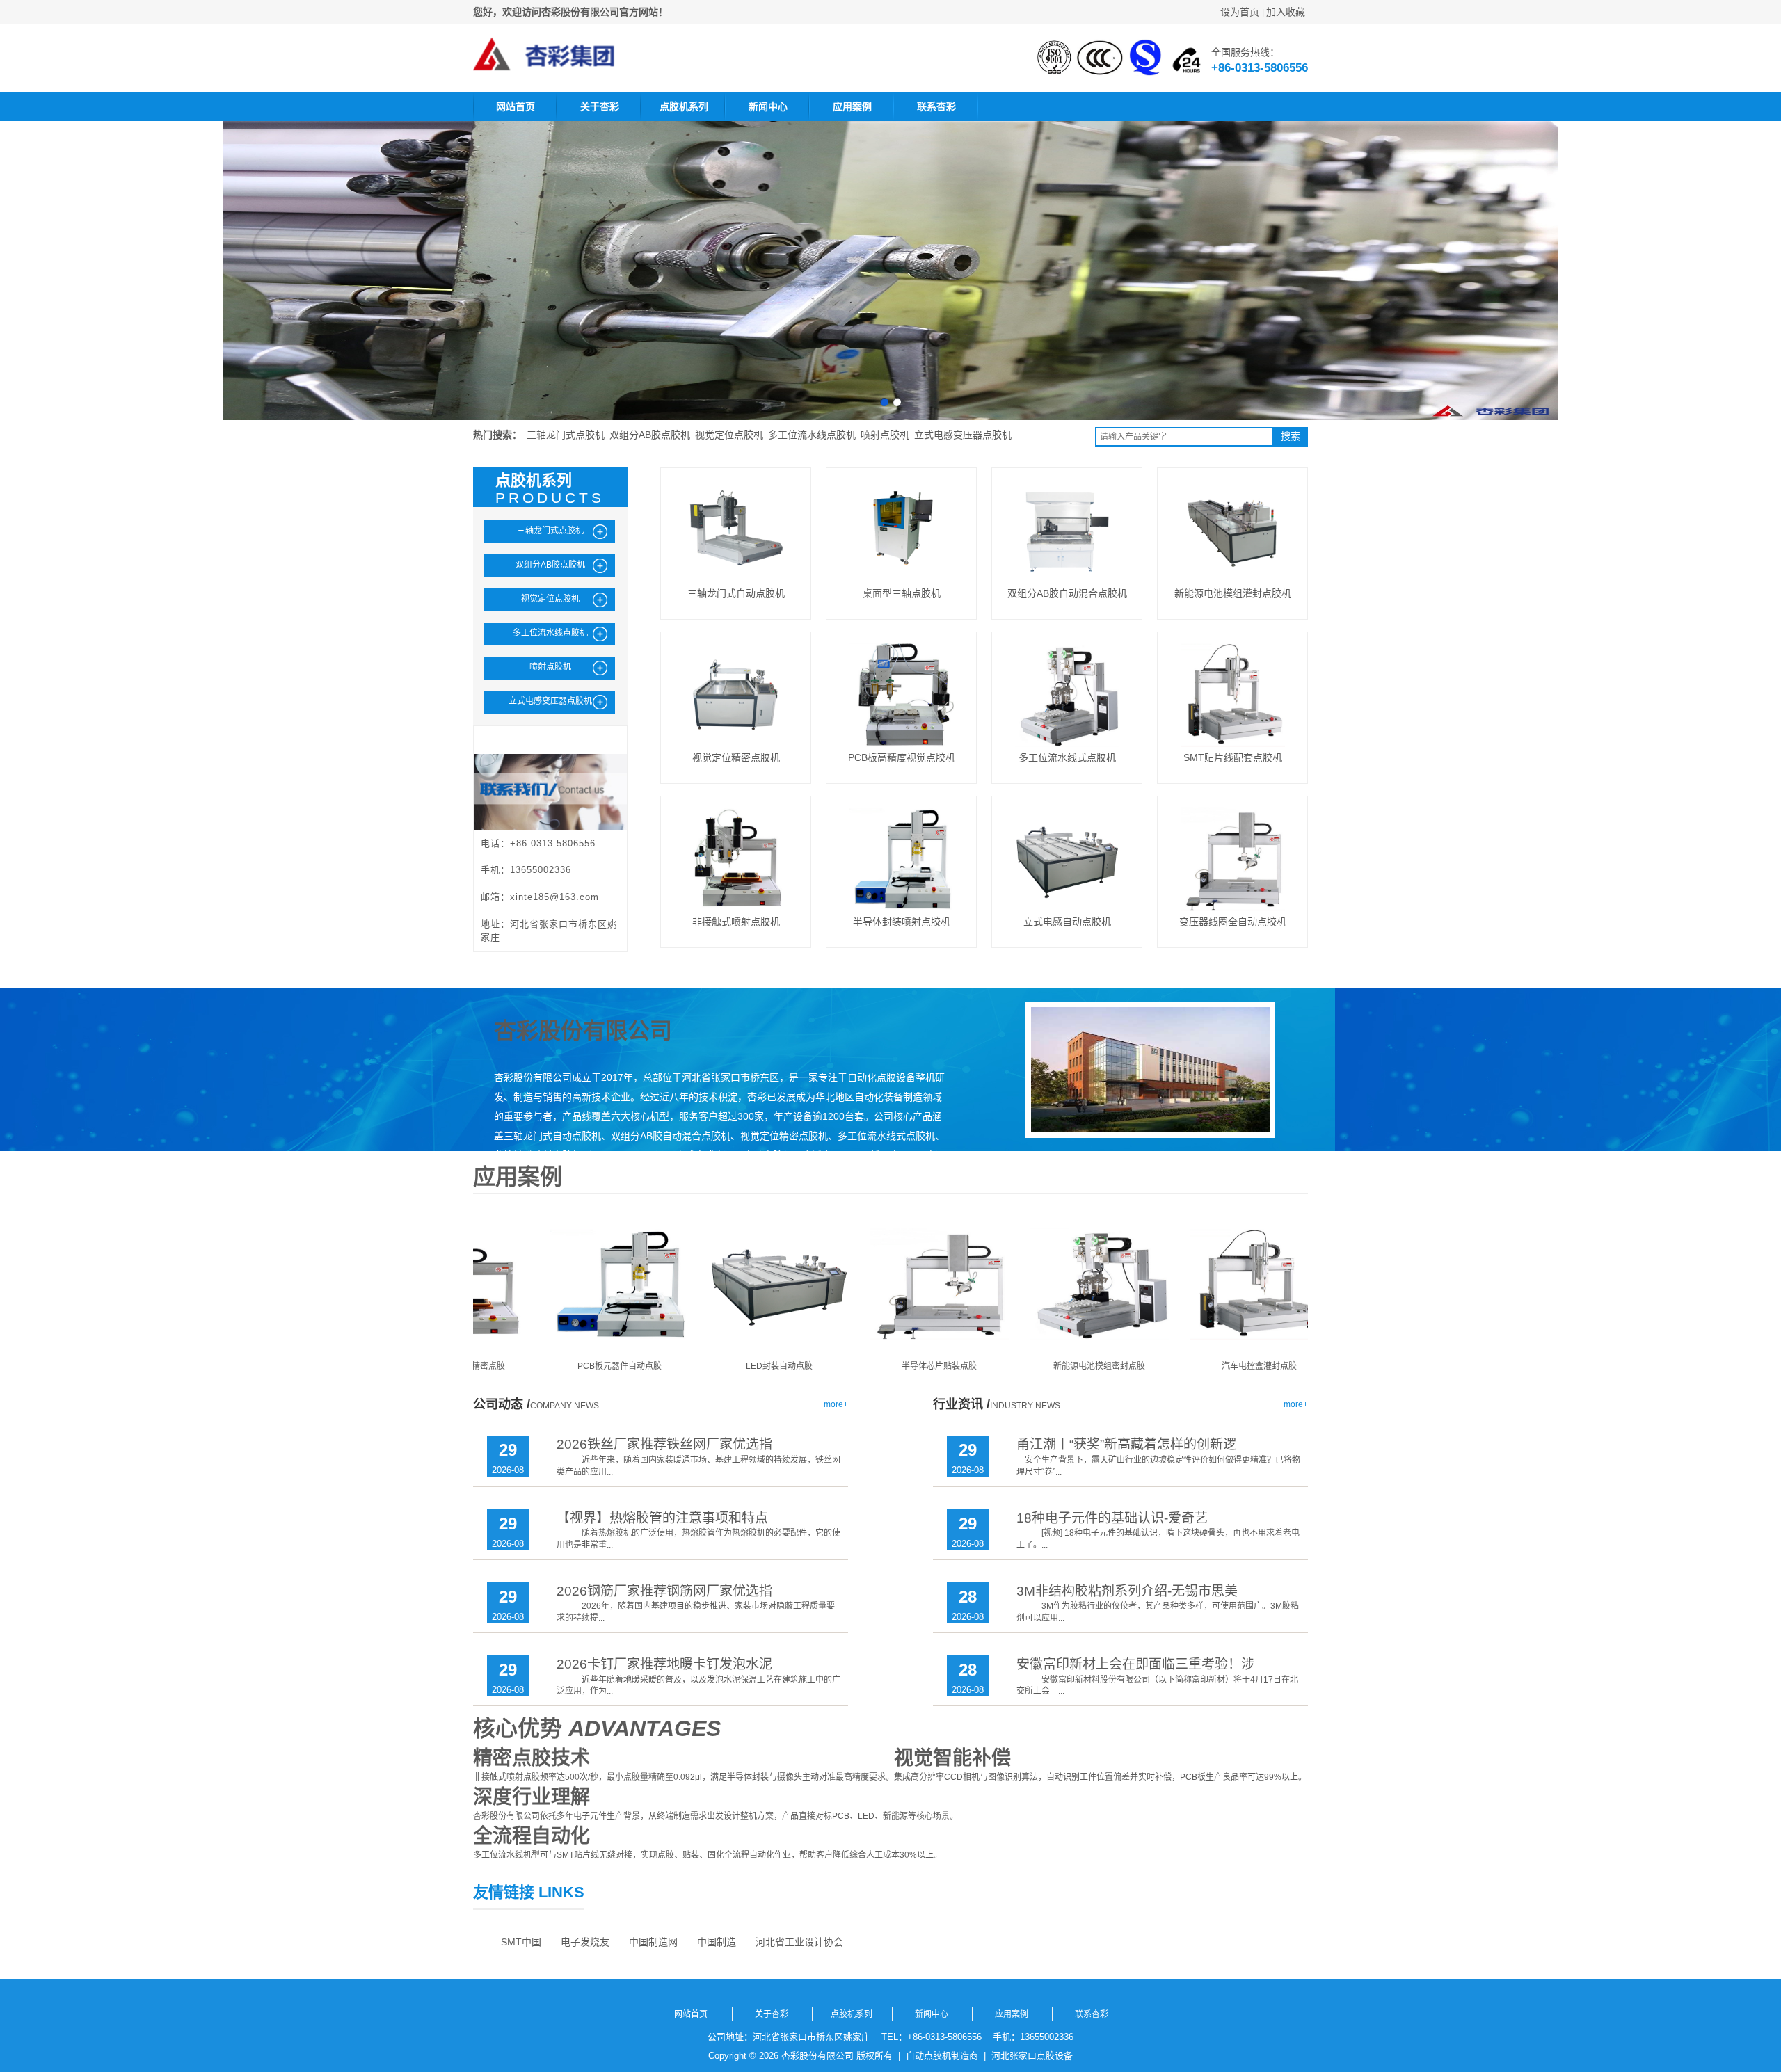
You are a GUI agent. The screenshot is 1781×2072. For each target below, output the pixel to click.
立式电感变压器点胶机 (963, 435)
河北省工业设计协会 (799, 1942)
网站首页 (516, 106)
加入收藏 (1286, 12)
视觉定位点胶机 (729, 435)
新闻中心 (768, 106)
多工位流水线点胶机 (812, 435)
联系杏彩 (936, 106)
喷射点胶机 (885, 435)
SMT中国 (521, 1942)
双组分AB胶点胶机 (650, 435)
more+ (836, 1404)
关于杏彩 (600, 106)
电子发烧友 (585, 1942)
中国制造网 (653, 1942)
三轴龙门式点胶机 (566, 435)
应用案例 (852, 106)
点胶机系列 (684, 106)
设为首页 (1240, 12)
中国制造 (717, 1942)
